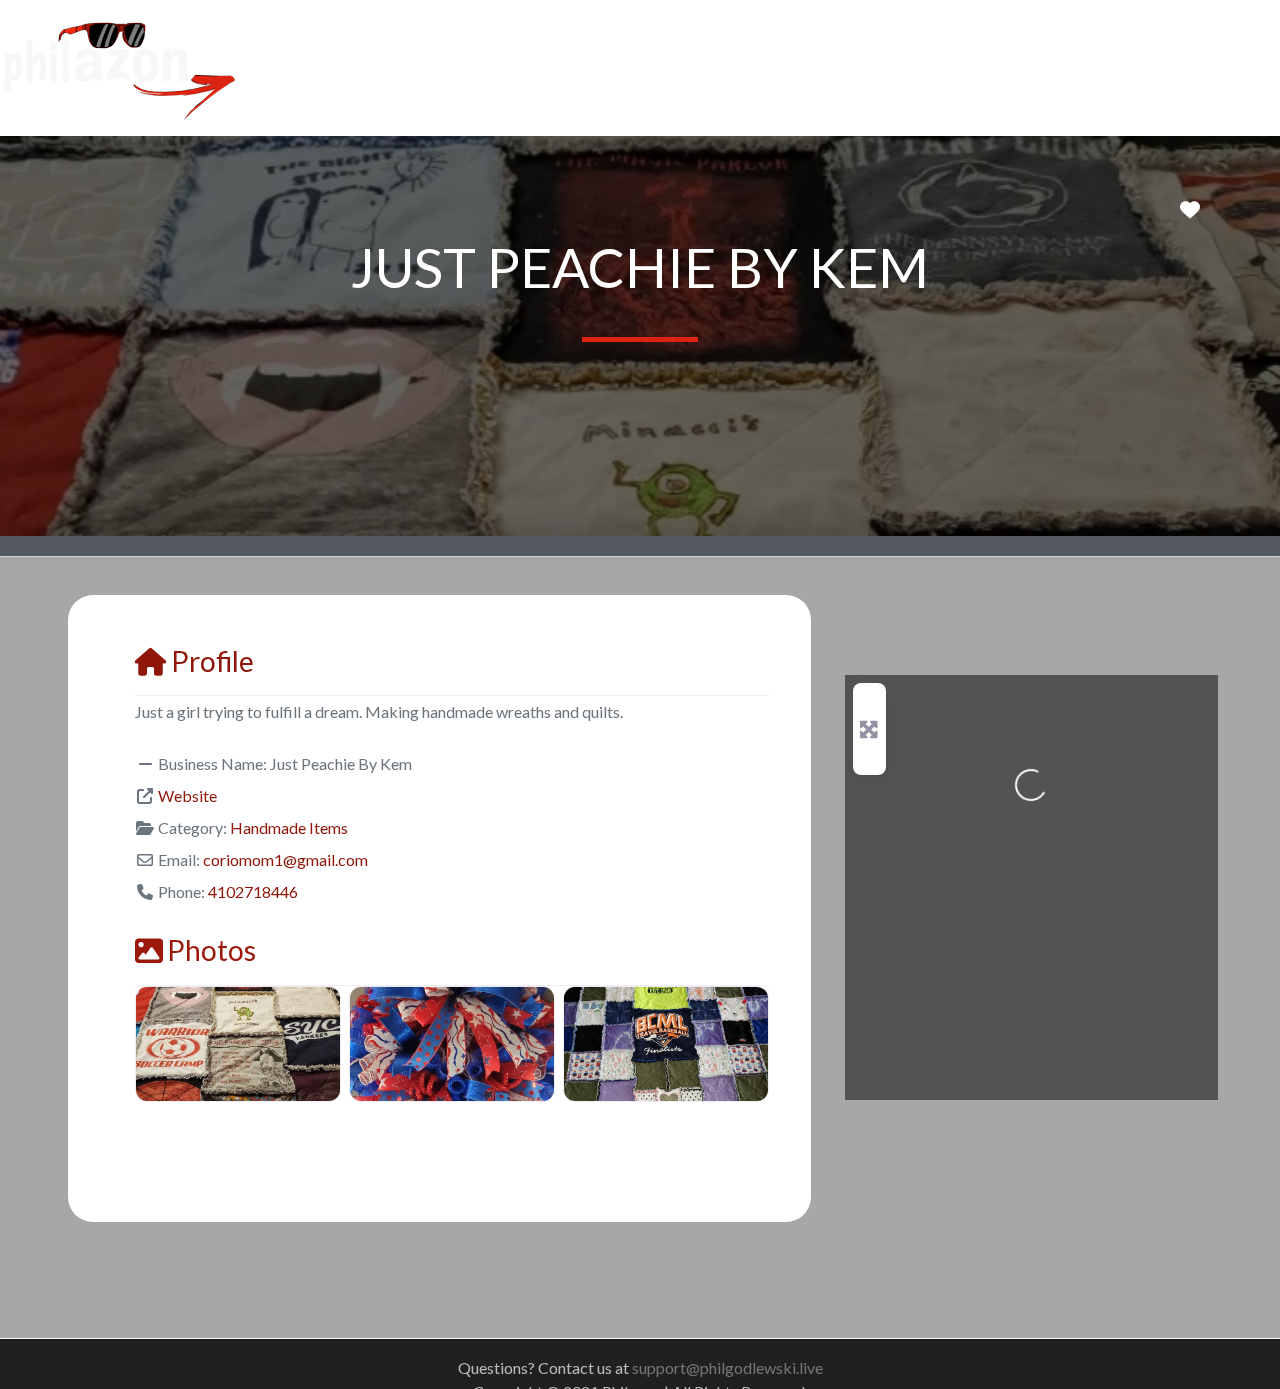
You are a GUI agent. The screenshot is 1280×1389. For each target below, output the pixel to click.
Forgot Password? (850, 66)
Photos (211, 950)
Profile (212, 661)
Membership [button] (618, 66)
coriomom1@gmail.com (285, 859)
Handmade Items (289, 827)
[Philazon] (118, 65)
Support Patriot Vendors (449, 66)
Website (187, 795)
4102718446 (253, 891)
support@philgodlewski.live (727, 1367)
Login (732, 66)
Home (305, 66)
